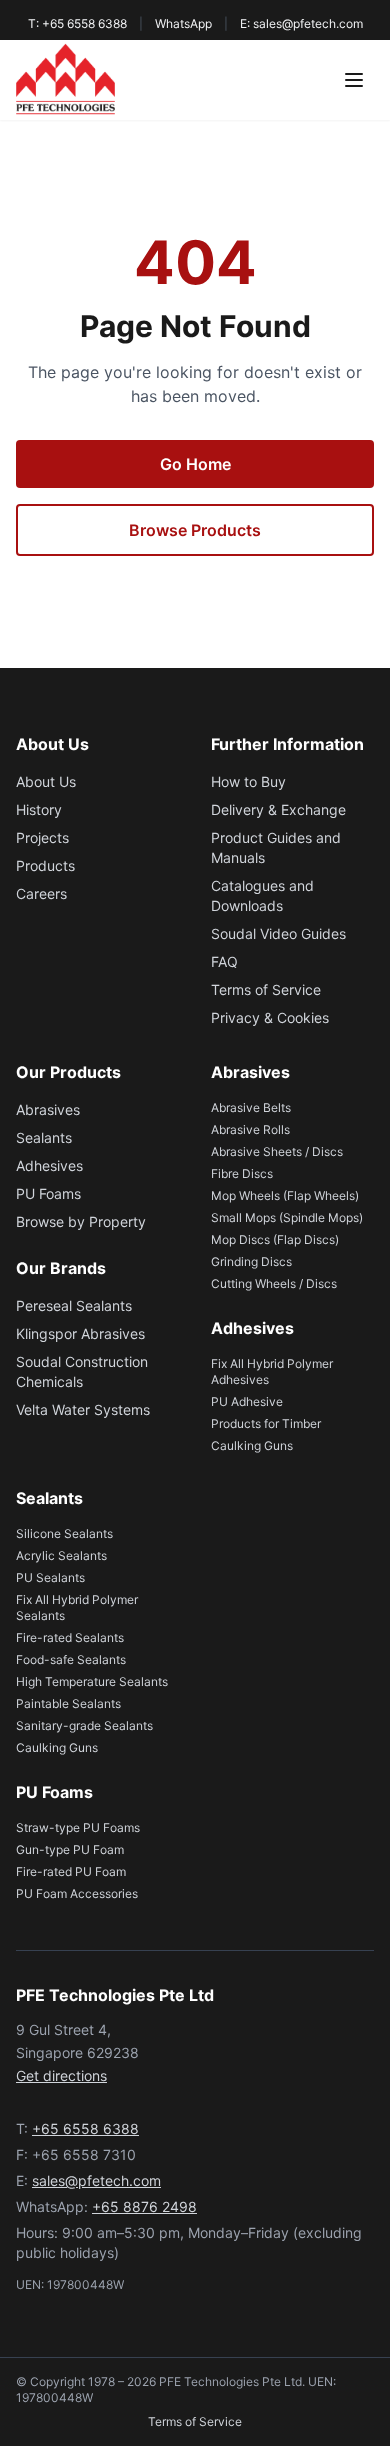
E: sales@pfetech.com (301, 23)
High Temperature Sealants (92, 1681)
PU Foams (48, 1193)
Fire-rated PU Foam (71, 1871)
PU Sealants (50, 1577)
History (39, 809)
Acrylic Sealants (61, 1555)
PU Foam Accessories (77, 1893)
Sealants (44, 1137)
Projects (42, 837)
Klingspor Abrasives (80, 1333)
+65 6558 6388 (85, 2128)
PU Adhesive (247, 1401)
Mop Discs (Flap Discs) (275, 1239)
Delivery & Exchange (278, 809)
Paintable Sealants (68, 1703)
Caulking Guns (252, 1445)
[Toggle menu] (354, 80)
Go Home (195, 464)
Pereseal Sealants (74, 1305)
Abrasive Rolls (250, 1129)
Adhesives (49, 1165)
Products (45, 865)
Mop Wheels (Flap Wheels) (285, 1195)
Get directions (61, 2075)
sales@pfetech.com (96, 2180)
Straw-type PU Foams (78, 1827)
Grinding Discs (251, 1261)
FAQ (224, 961)
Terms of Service (266, 989)
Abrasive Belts (251, 1107)
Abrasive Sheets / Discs (277, 1151)
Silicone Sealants (64, 1533)
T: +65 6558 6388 (77, 23)
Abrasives (48, 1109)
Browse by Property (81, 1221)
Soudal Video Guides (278, 933)
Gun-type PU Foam (70, 1849)
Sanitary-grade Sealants (84, 1725)
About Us (46, 781)
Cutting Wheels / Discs (274, 1283)
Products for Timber (266, 1423)
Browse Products (195, 530)
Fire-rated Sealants (70, 1637)
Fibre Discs (242, 1173)
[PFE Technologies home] (65, 80)
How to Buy (248, 781)
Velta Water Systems (83, 1409)
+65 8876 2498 (144, 2206)
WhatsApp (183, 23)
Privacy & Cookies (270, 1017)
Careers (41, 893)
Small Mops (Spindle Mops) (287, 1217)
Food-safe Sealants (71, 1659)
